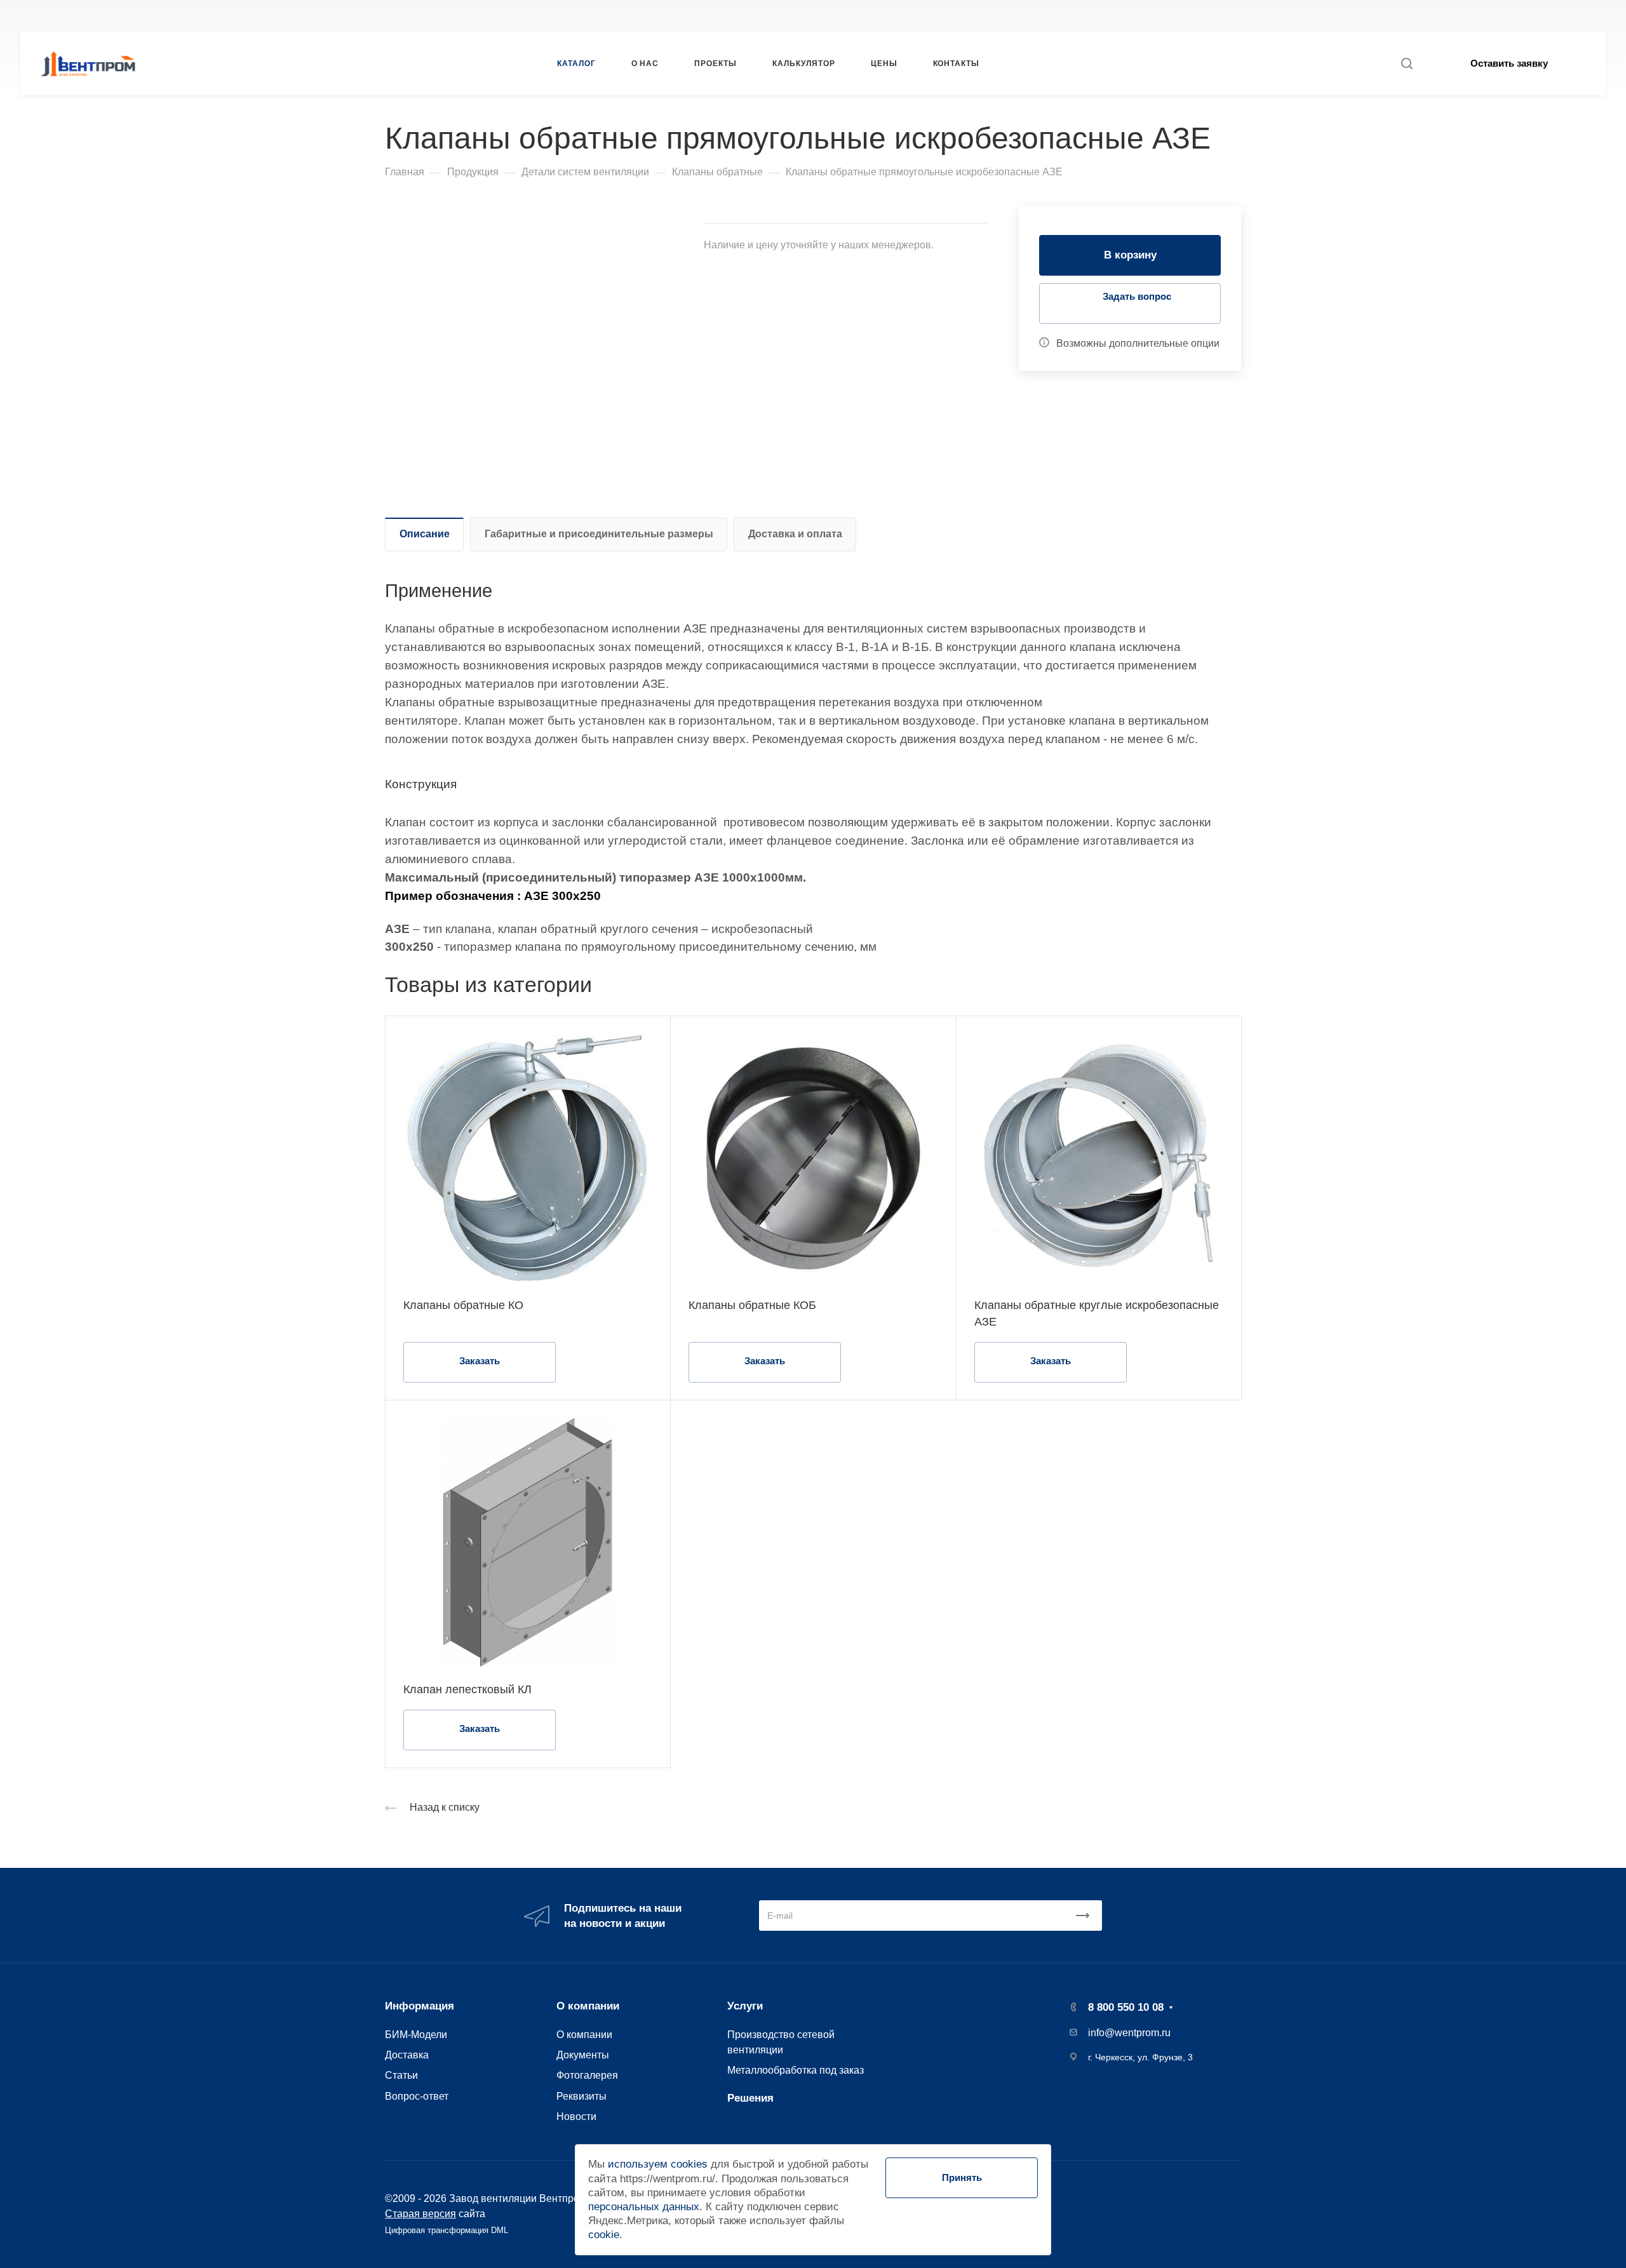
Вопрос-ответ (417, 2096)
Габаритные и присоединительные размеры (599, 534)
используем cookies (658, 2164)
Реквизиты (581, 2096)
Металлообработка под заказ (796, 2070)
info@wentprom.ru (1129, 2033)
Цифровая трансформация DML (447, 2230)
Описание (425, 534)
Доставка (407, 2055)
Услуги (745, 2006)
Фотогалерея (587, 2075)
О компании (588, 2006)
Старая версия (420, 2213)
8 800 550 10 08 (1112, 16)
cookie (604, 2235)
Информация (420, 2006)
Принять (962, 2177)
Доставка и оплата (795, 534)
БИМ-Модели (416, 2034)
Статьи (401, 2075)
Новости (576, 2116)
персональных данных (644, 2207)
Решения (750, 2098)
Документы (583, 2055)
